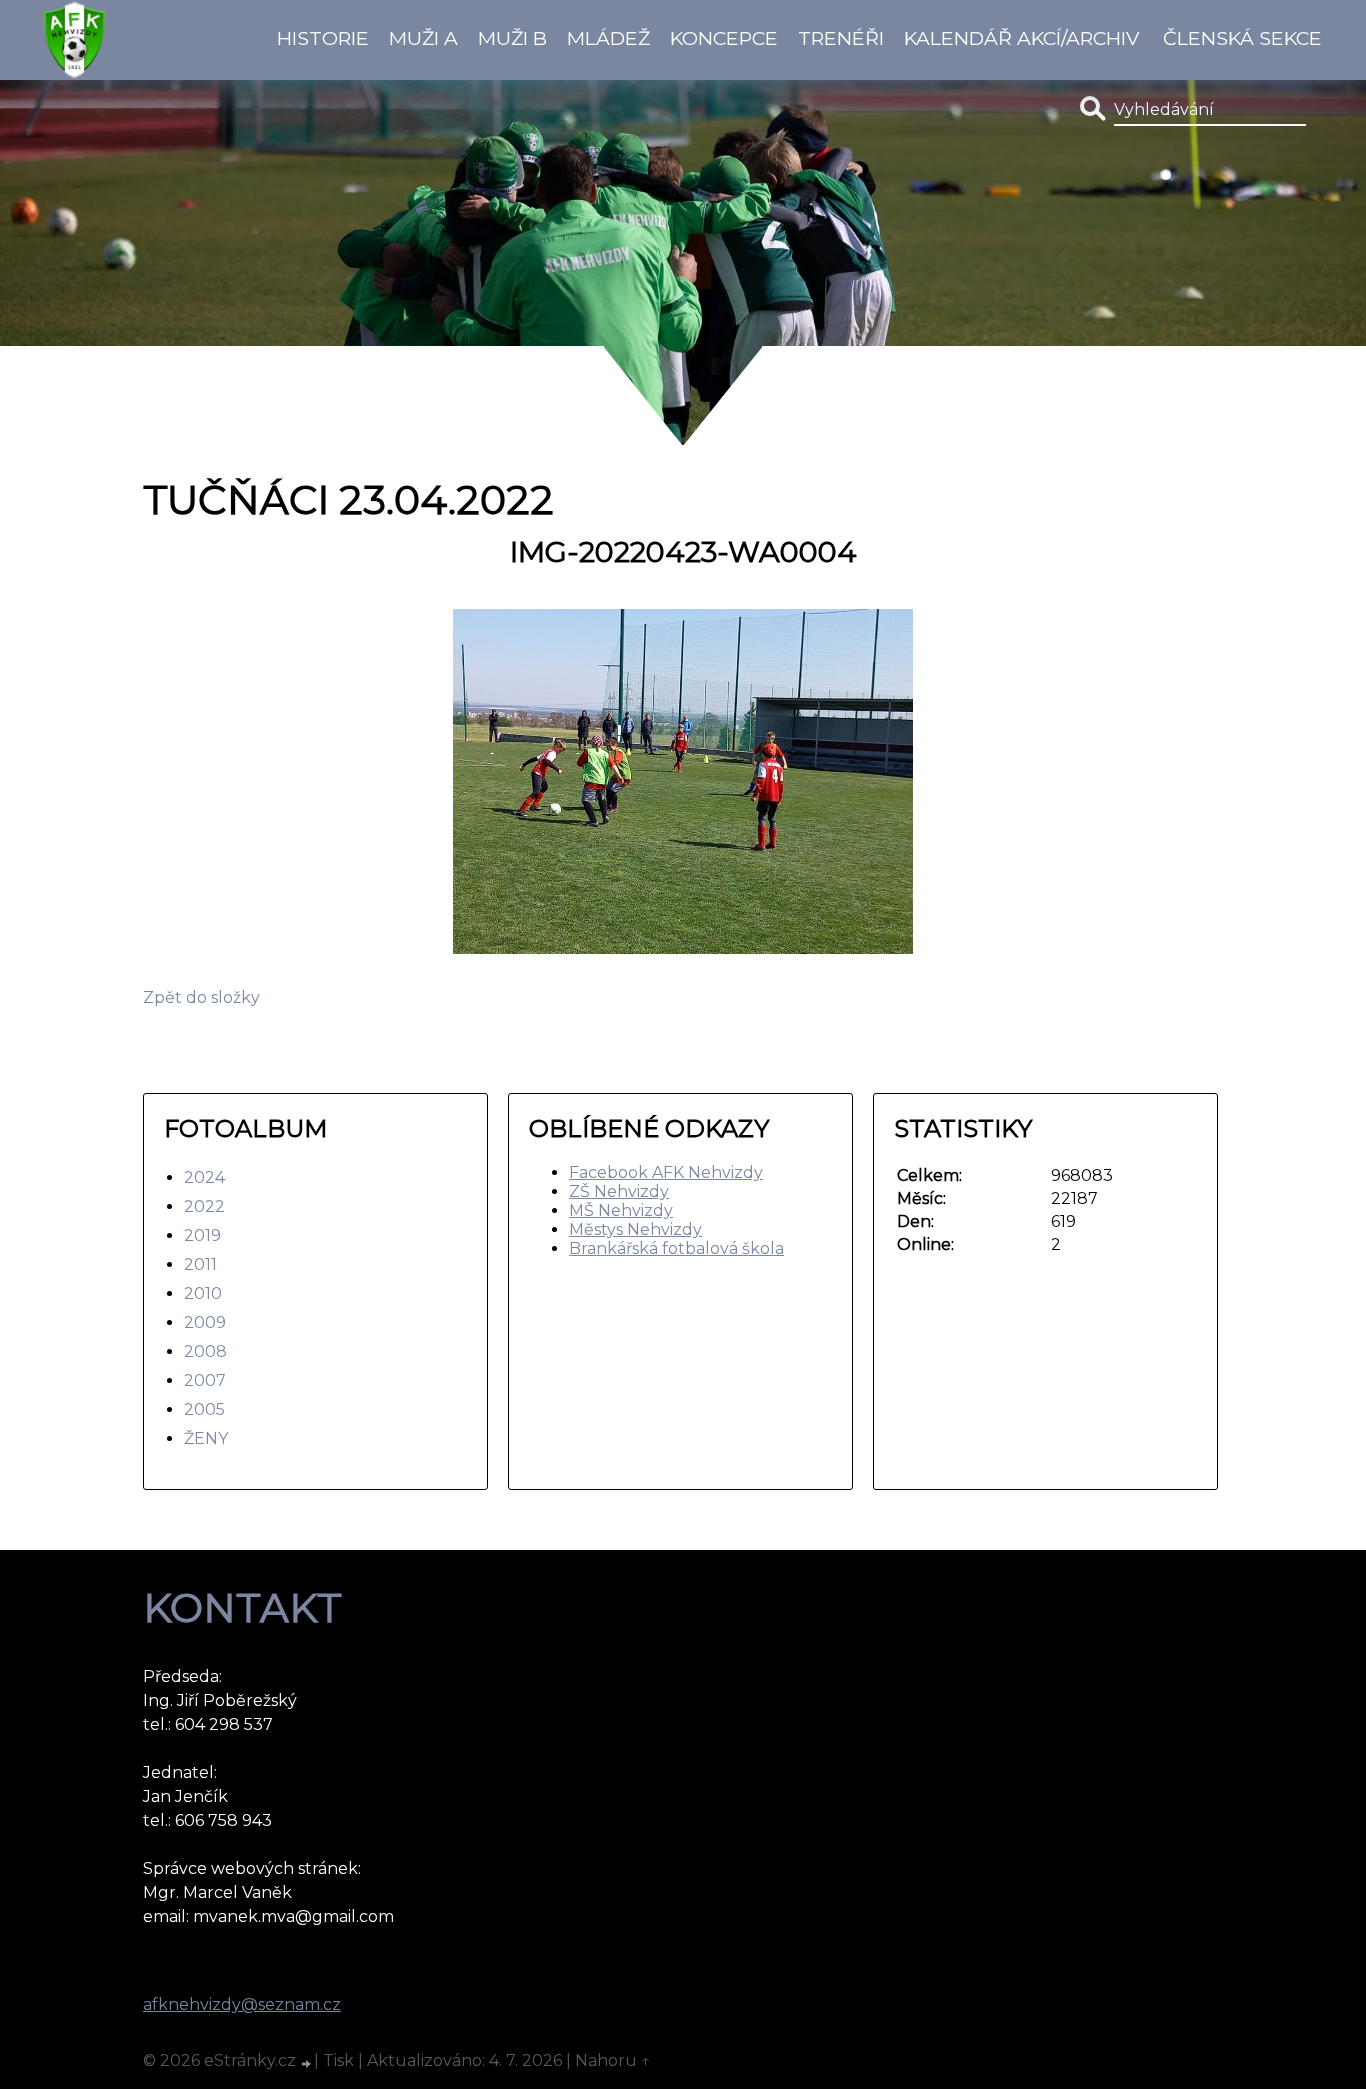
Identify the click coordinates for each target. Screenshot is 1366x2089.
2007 (205, 1380)
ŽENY (206, 1438)
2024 (204, 1177)
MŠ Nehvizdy (621, 1210)
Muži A (423, 38)
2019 (202, 1235)
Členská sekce (1242, 38)
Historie (323, 38)
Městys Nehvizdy (635, 1229)
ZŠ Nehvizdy (619, 1191)
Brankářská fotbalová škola (676, 1248)
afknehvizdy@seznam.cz (242, 2004)
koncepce (724, 38)
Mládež (608, 38)
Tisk (338, 2060)
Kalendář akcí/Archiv (1021, 38)
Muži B (512, 38)
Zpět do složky (201, 997)
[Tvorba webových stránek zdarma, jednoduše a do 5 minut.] (307, 2063)
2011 (200, 1264)
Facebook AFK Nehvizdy (666, 1172)
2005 (204, 1409)
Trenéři (841, 38)
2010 (203, 1293)
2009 (205, 1322)
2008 (205, 1351)
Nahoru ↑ (613, 2060)
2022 (204, 1206)
